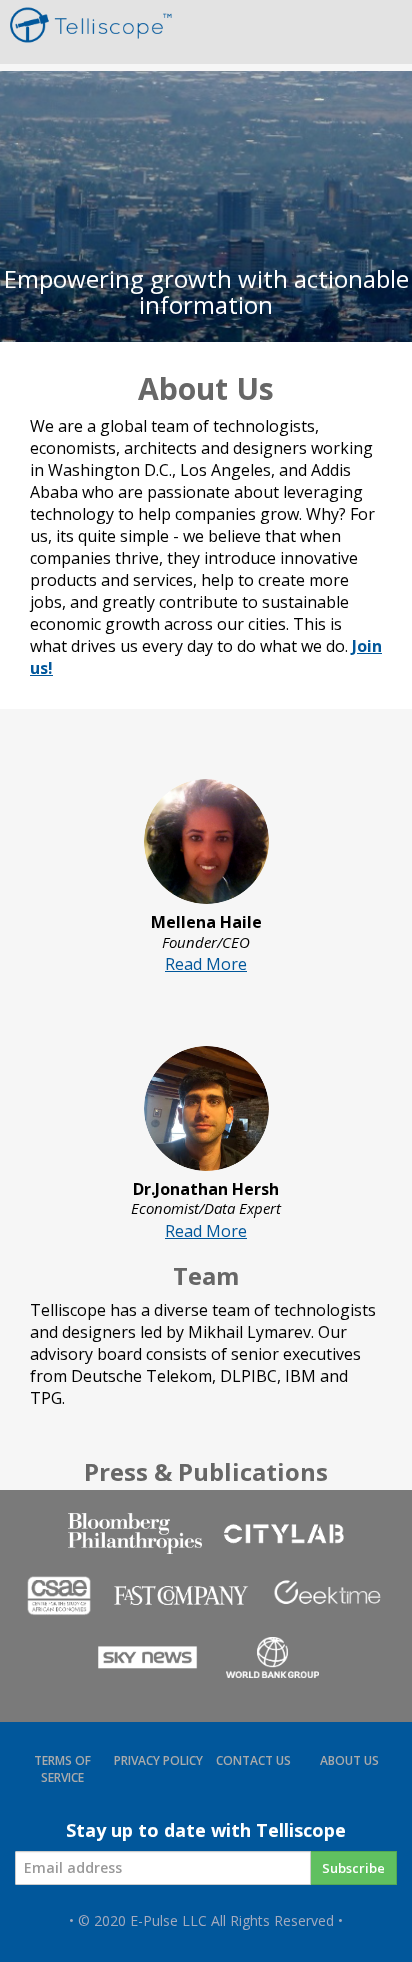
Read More (206, 964)
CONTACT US (253, 1760)
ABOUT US (349, 1760)
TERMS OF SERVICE (62, 1769)
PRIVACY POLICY (158, 1760)
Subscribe (353, 1868)
